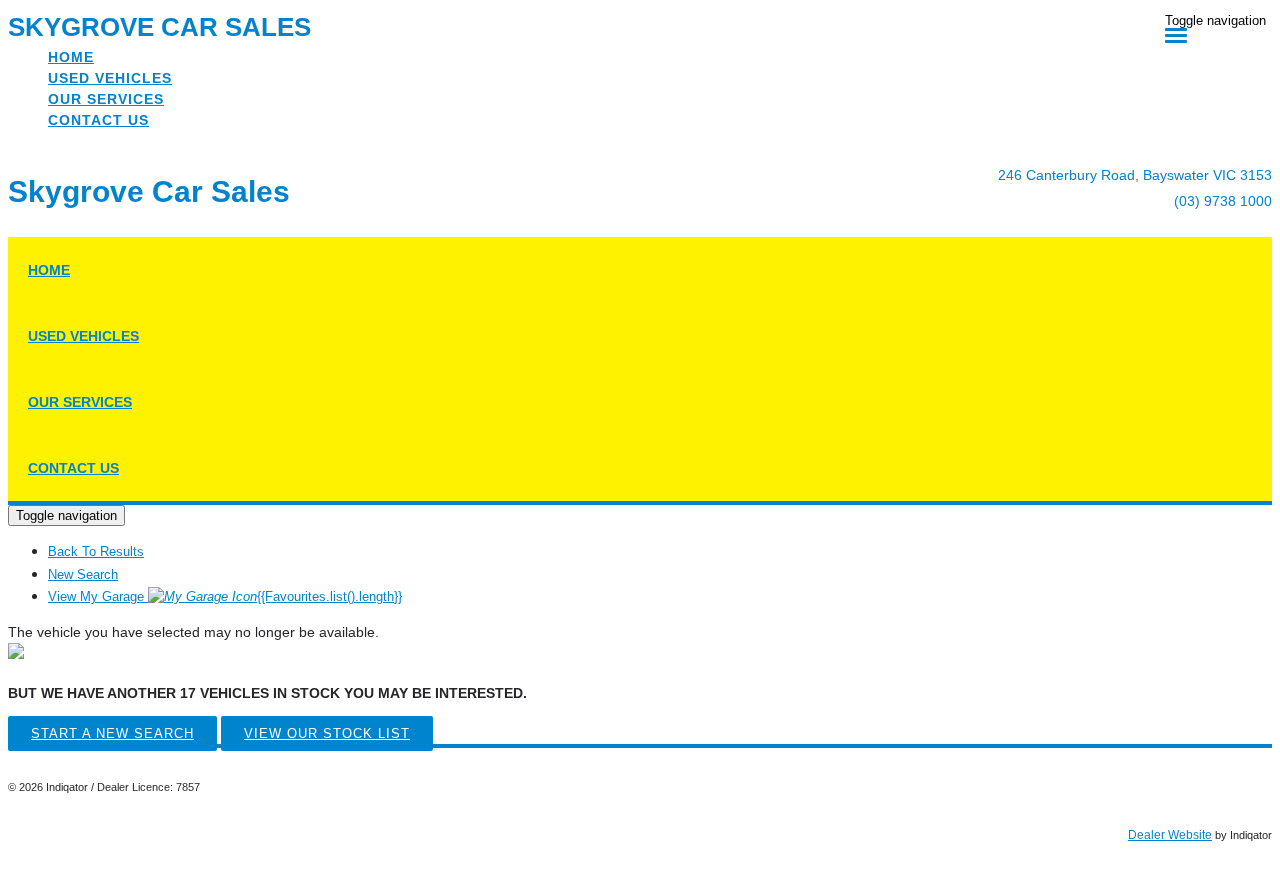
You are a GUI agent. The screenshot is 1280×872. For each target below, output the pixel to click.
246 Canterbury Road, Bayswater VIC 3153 (1135, 175)
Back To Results (96, 551)
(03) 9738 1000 (1223, 201)
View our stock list (327, 733)
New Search (83, 574)
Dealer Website (1170, 835)
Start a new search (112, 733)
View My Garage (225, 596)
